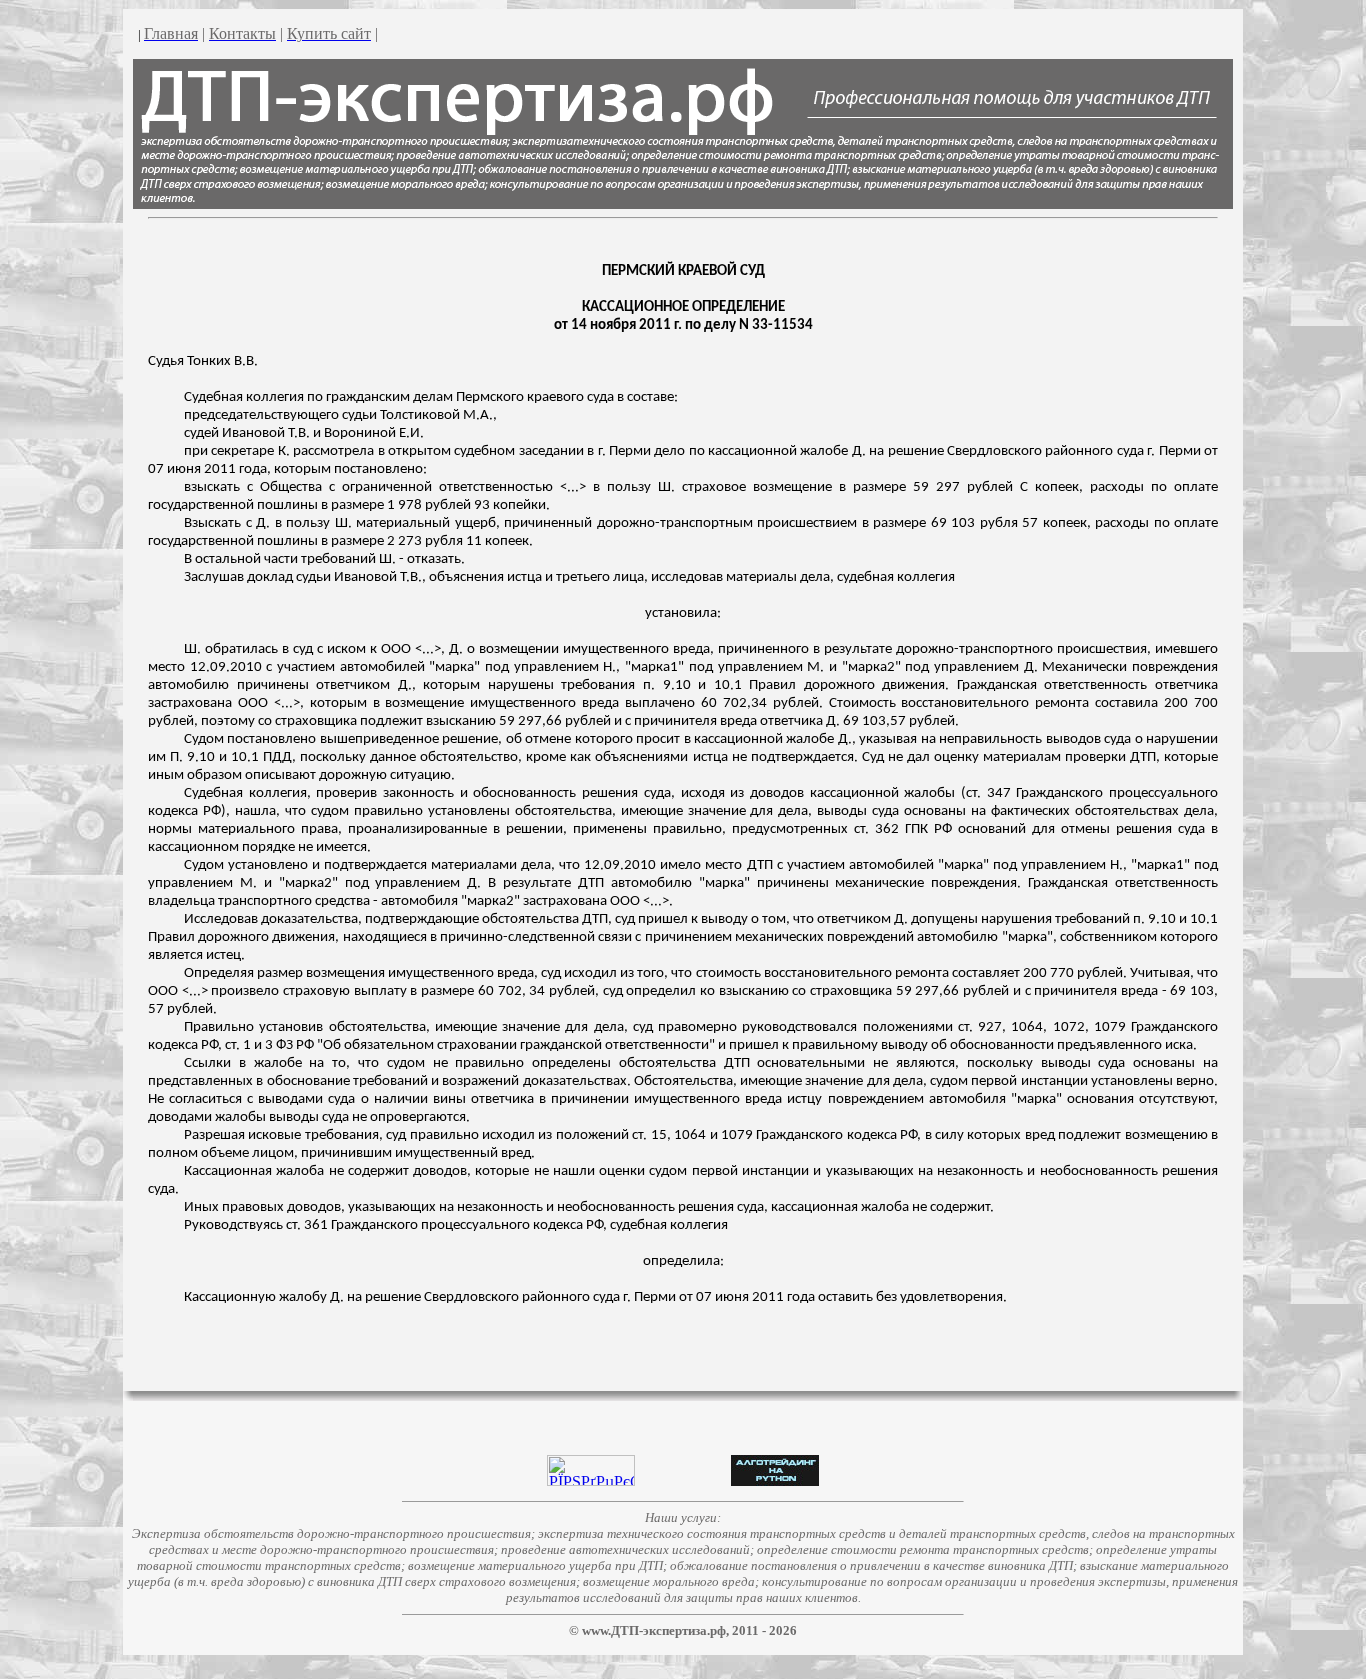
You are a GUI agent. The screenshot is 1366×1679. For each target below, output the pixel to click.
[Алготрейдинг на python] (775, 1480)
